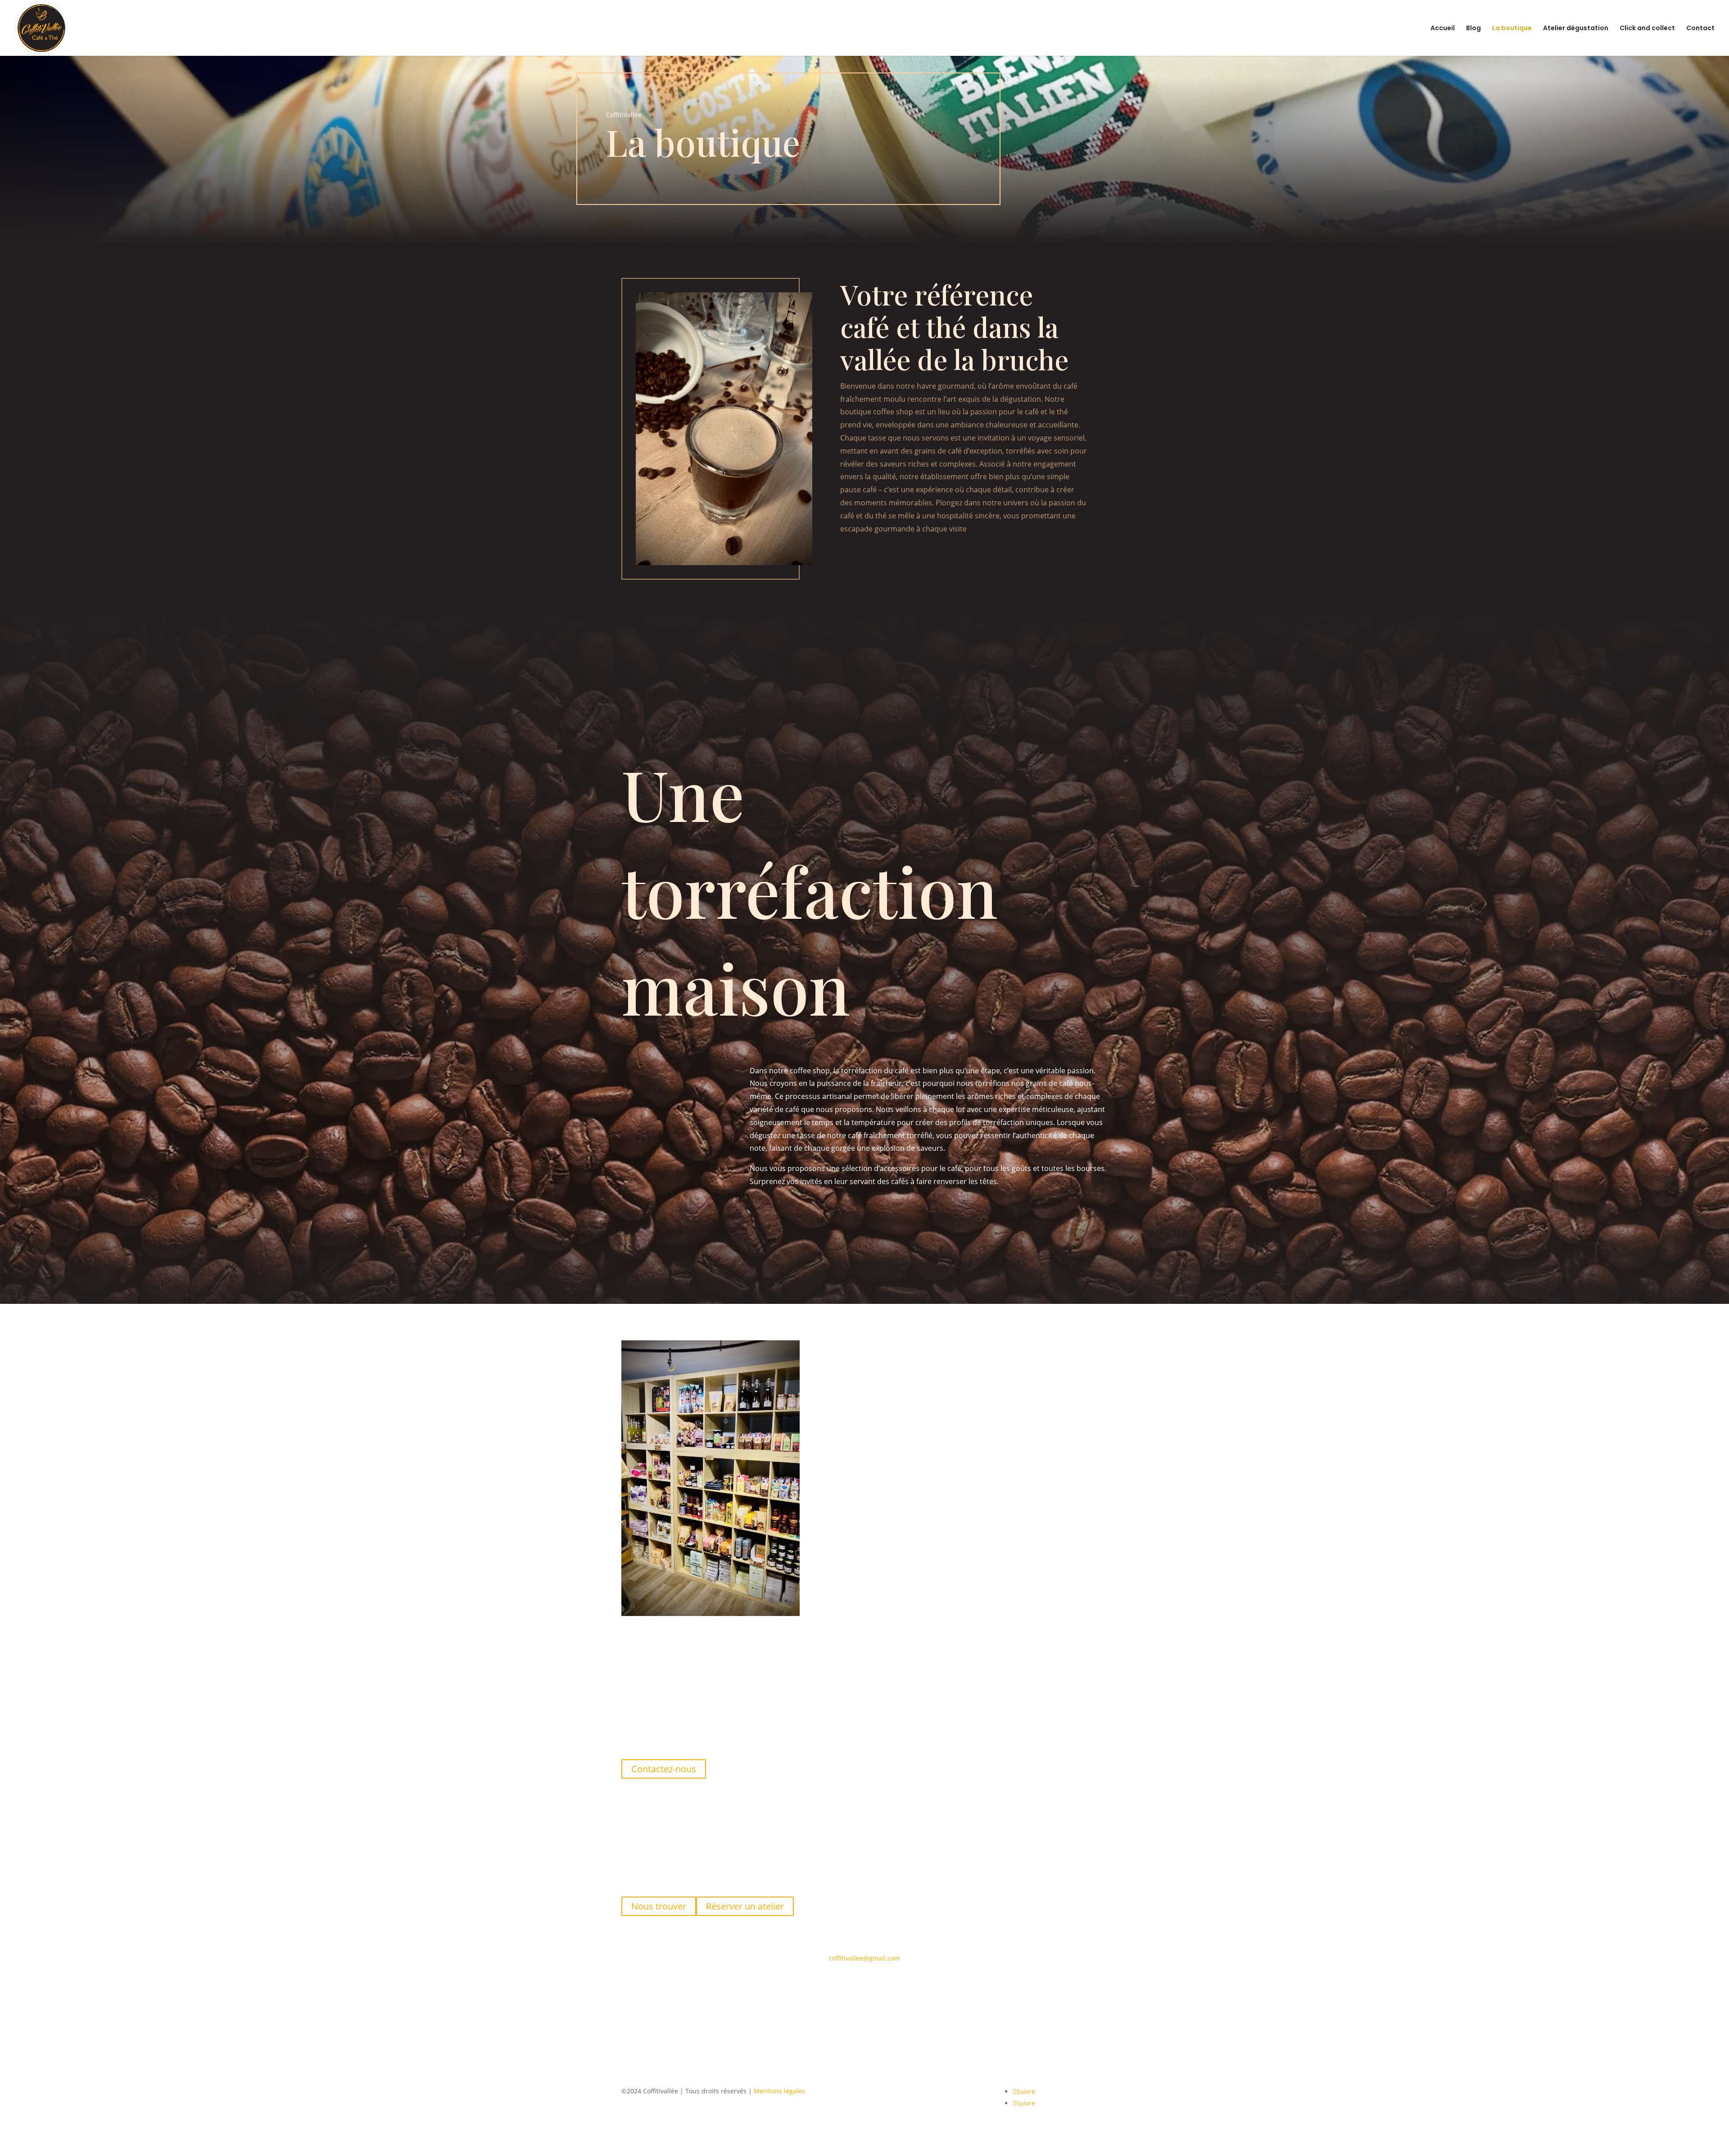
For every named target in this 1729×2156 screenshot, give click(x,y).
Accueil (1443, 29)
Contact (1700, 29)
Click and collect (1647, 29)
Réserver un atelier (745, 1906)
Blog (1473, 29)
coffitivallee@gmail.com (864, 1958)
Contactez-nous (664, 1769)
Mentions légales (779, 2091)
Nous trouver (659, 1906)
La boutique (1512, 29)
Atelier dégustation (1576, 29)
